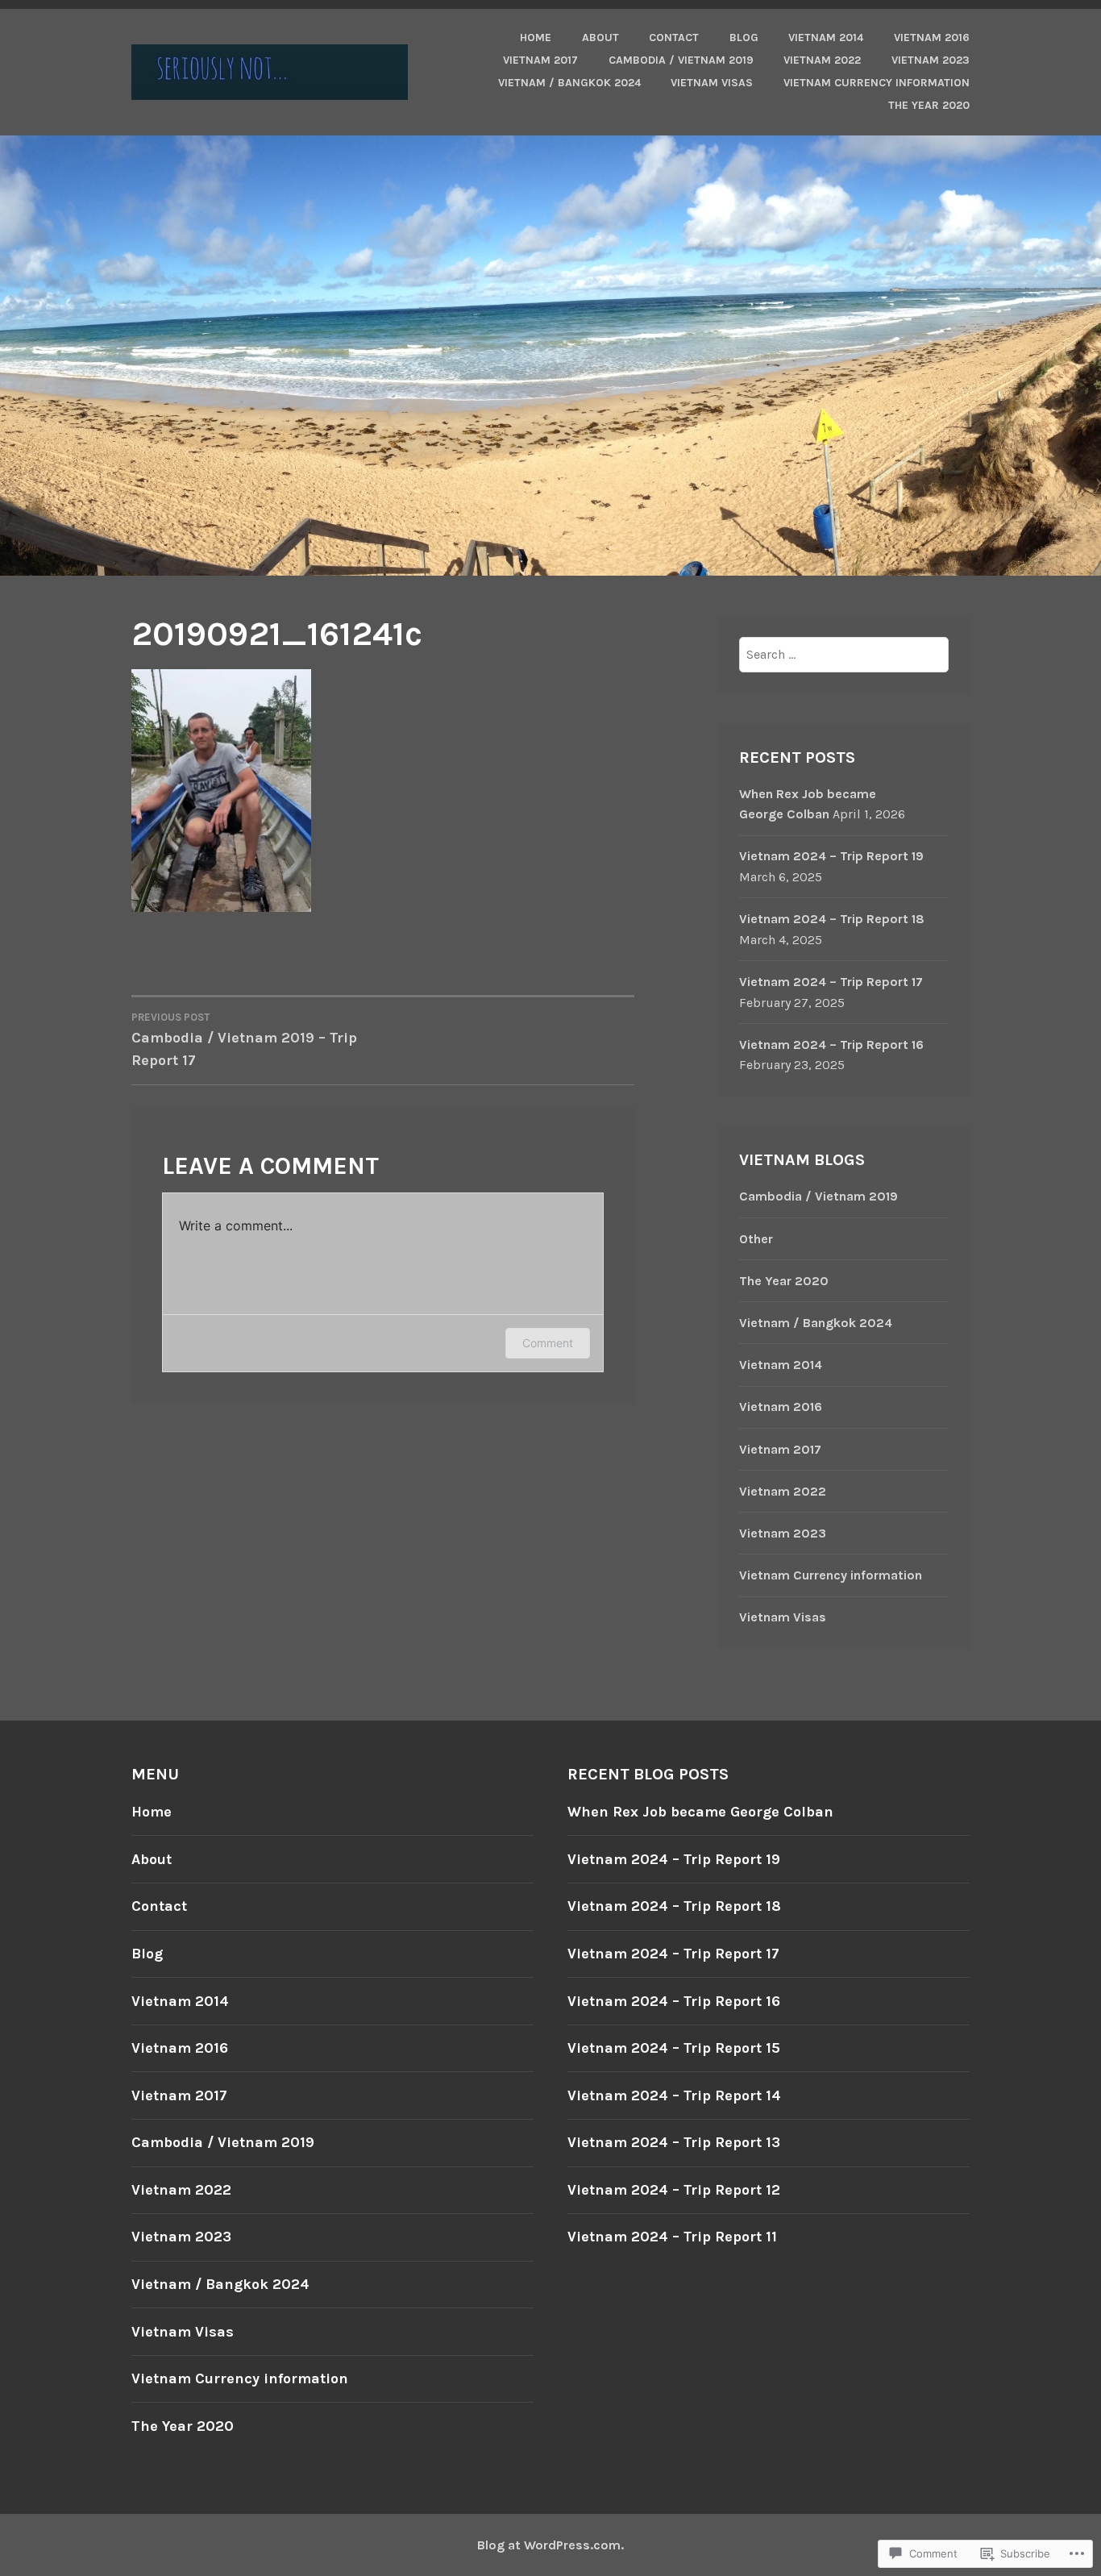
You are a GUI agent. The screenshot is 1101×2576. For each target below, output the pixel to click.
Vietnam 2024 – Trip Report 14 (674, 2095)
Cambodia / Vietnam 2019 (681, 60)
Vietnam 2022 (822, 60)
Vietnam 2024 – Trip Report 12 (674, 2190)
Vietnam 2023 (931, 60)
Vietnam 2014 (826, 37)
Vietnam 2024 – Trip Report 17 (831, 982)
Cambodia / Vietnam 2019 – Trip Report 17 (244, 1040)
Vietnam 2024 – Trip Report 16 (831, 1045)
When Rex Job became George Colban (700, 1812)
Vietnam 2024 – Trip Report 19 (831, 856)
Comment (548, 1343)
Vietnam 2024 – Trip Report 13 (674, 2142)
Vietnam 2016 (932, 37)
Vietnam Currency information (877, 83)
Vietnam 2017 (540, 60)
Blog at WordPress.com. (550, 2545)
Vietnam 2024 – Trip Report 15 (674, 2048)
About (600, 37)
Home (536, 37)
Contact (674, 37)
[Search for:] (844, 654)
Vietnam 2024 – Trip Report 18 (832, 919)
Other (756, 1239)
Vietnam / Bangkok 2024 (569, 83)
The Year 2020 (929, 105)
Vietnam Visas (712, 83)
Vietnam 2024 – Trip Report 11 (672, 2237)
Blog (744, 37)
